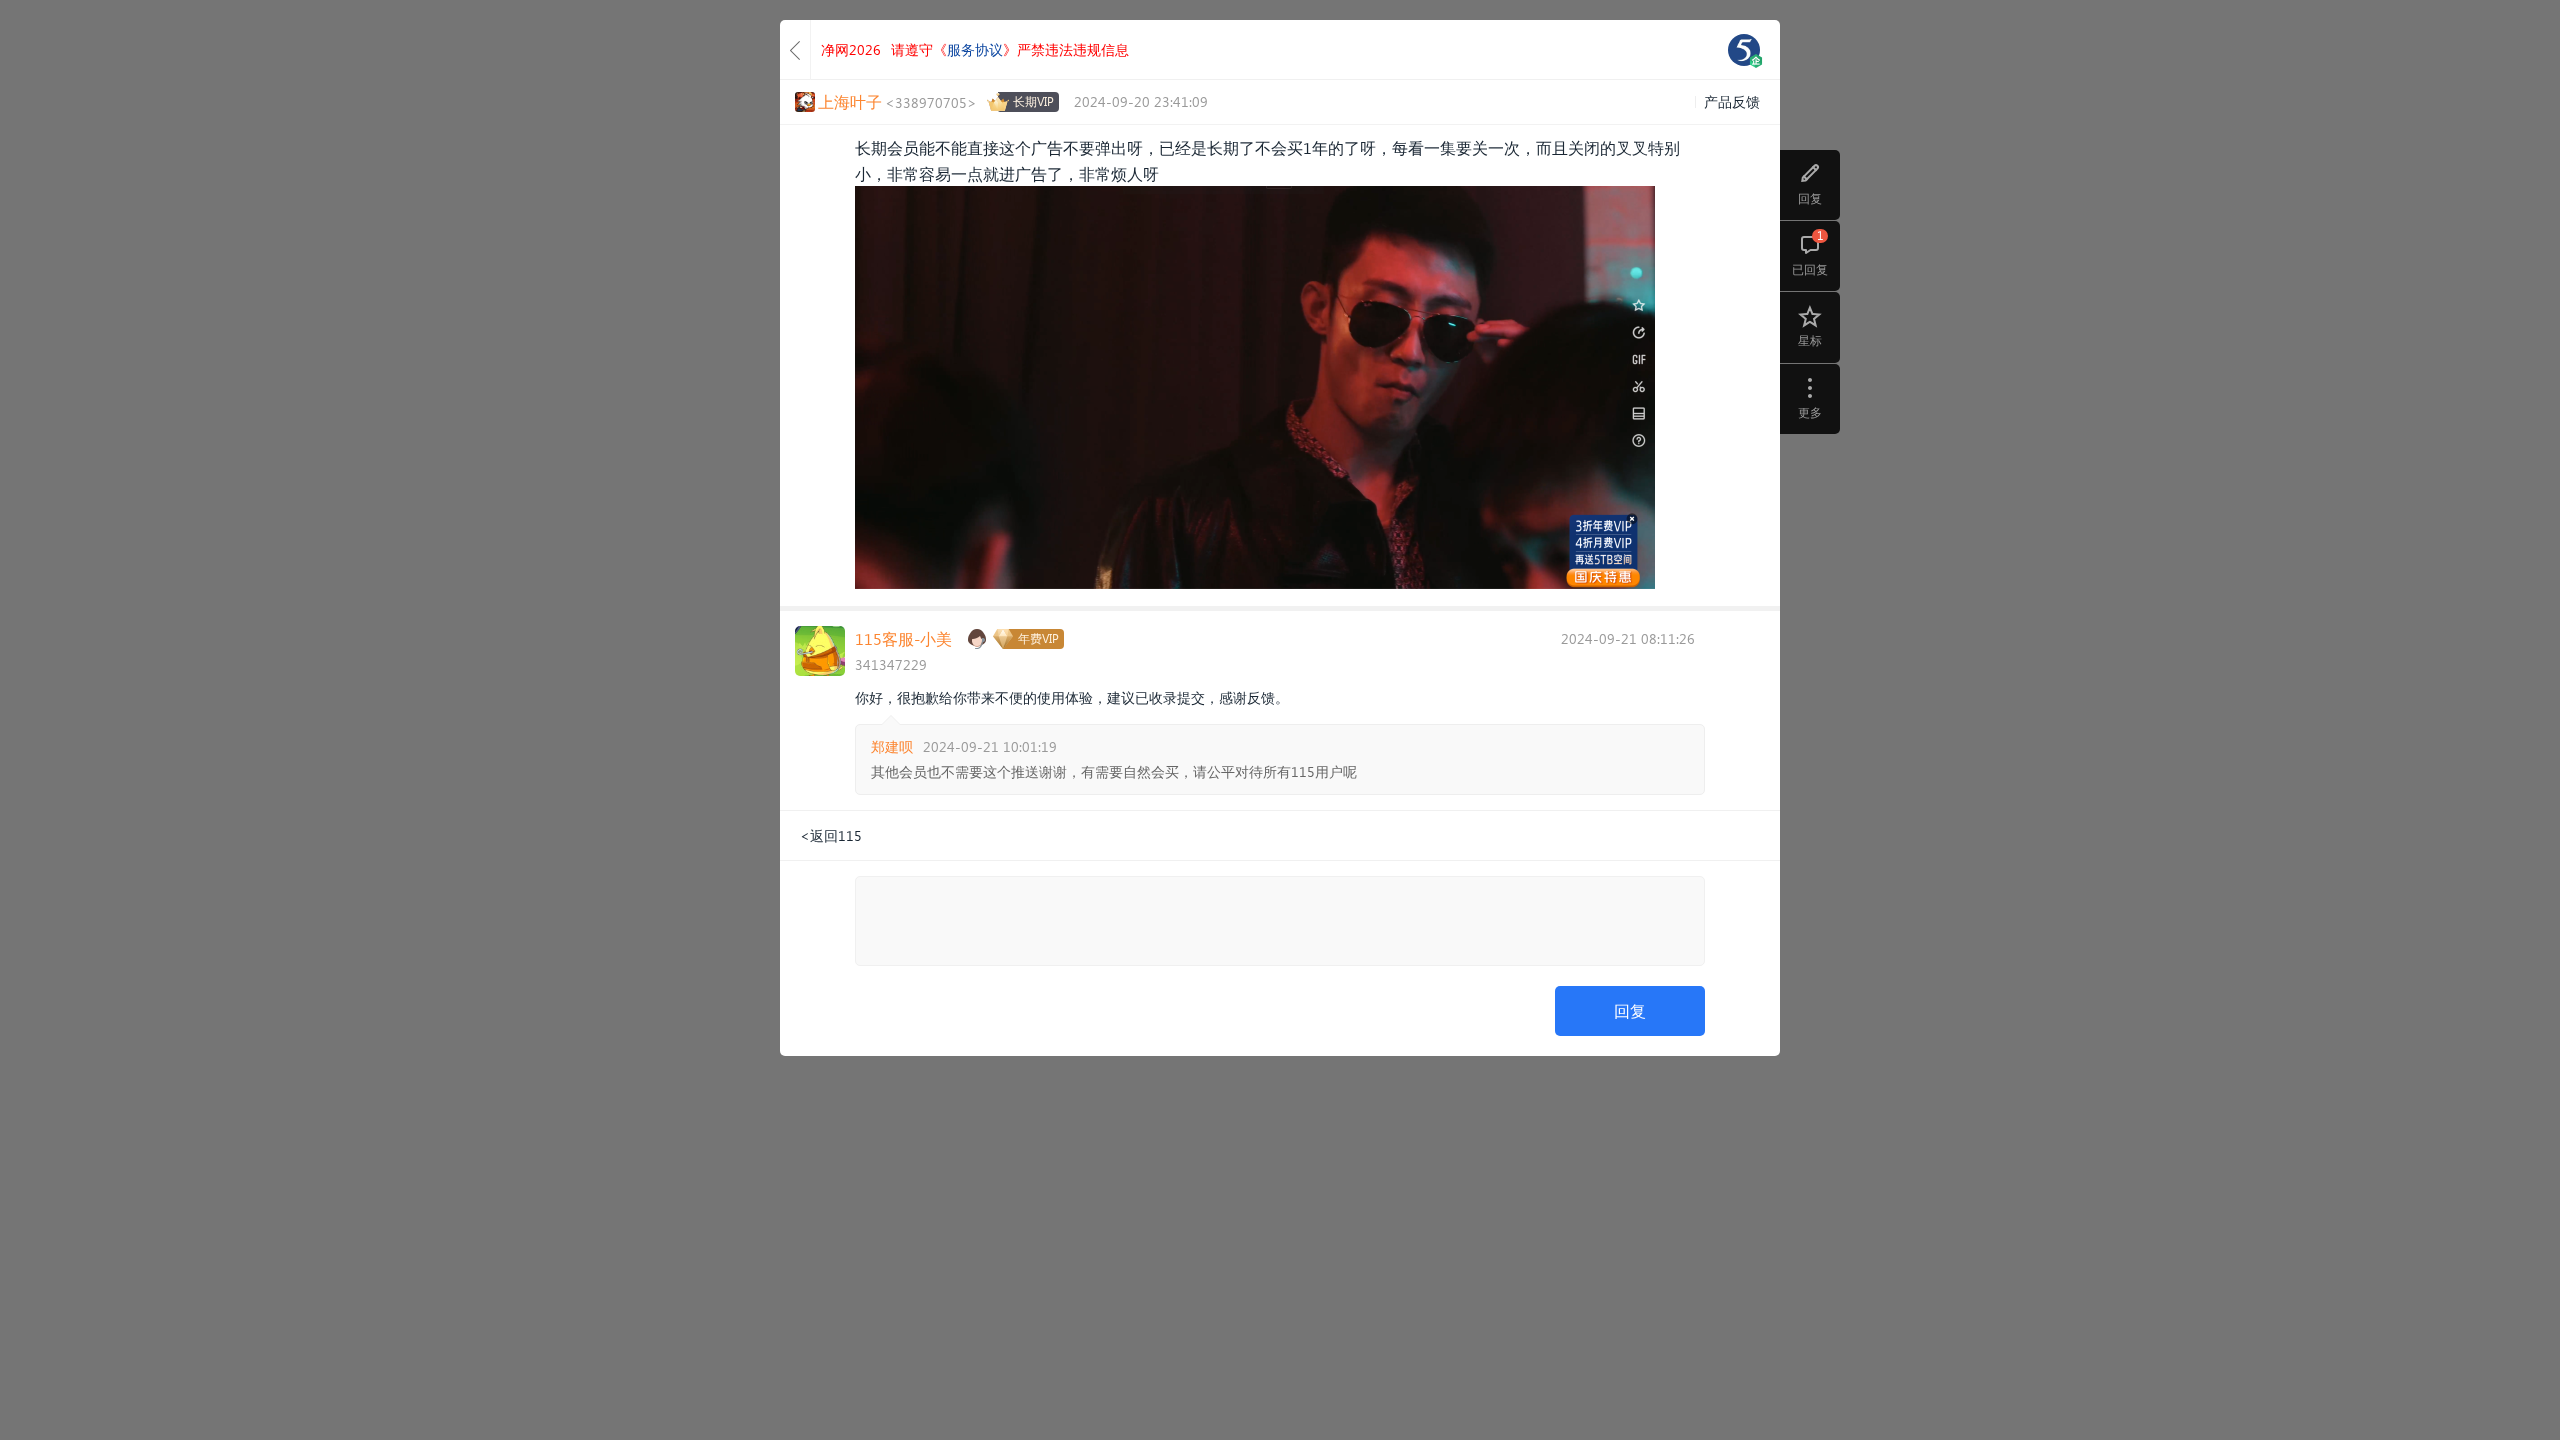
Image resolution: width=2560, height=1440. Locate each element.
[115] (1744, 50)
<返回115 (831, 835)
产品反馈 (1732, 101)
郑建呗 (892, 746)
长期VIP (1033, 101)
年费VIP (1038, 638)
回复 (1630, 1010)
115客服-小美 (903, 638)
